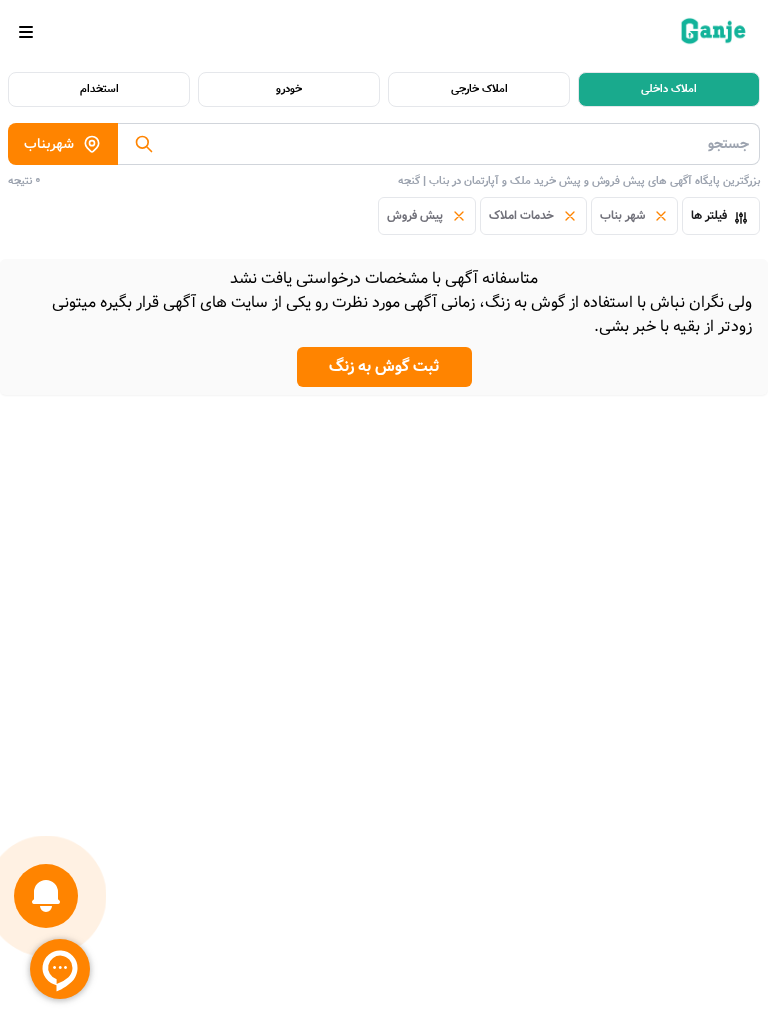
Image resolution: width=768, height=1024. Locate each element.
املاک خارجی (479, 89)
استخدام (99, 89)
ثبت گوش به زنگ (384, 366)
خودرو (289, 89)
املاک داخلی (669, 89)
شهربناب (49, 144)
